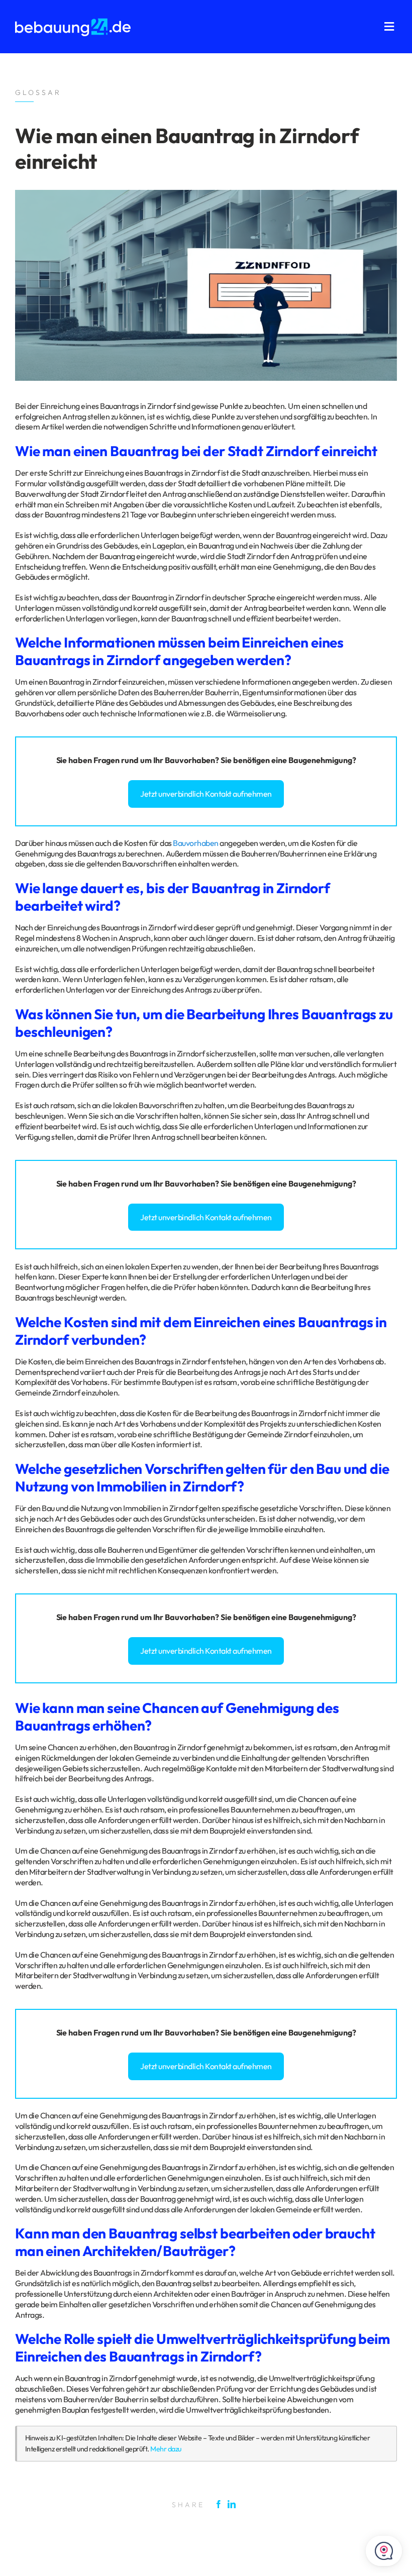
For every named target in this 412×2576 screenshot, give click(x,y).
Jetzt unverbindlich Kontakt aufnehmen (206, 794)
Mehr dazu (166, 2449)
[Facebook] (221, 2504)
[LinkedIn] (234, 2504)
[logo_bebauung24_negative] (73, 21)
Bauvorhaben (190, 760)
